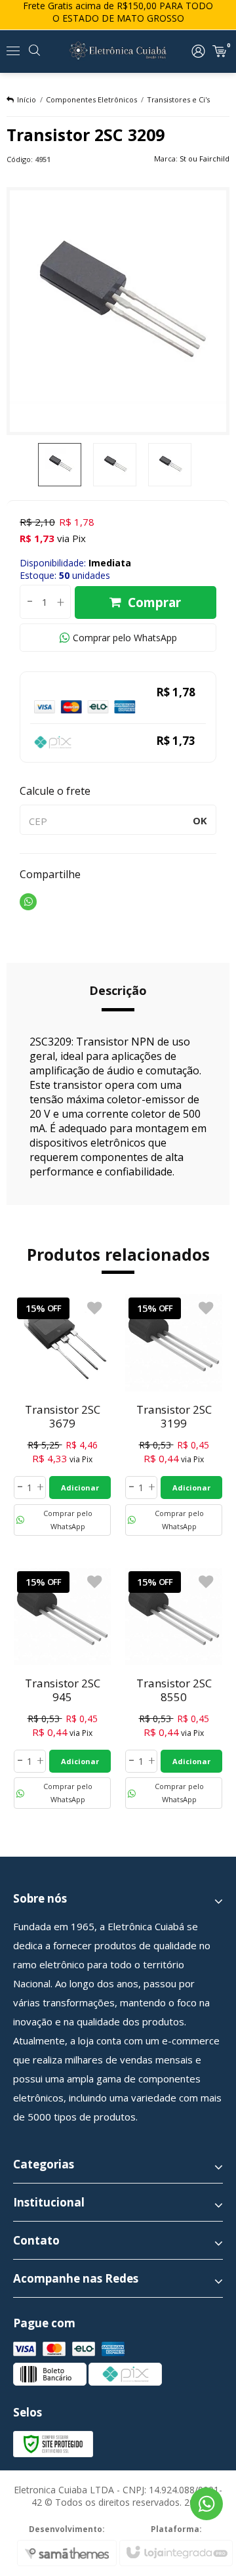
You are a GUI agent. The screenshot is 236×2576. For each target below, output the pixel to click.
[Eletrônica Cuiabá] (118, 51)
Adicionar (80, 1488)
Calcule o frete (55, 791)
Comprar (154, 602)
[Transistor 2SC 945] (62, 1689)
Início (27, 99)
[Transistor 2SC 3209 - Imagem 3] (170, 465)
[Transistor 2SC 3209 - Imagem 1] (60, 465)
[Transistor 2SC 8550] (174, 1689)
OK (200, 820)
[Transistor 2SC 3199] (174, 1415)
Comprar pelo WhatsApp (125, 638)
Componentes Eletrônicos (91, 99)
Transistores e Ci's (178, 99)
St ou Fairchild (205, 158)
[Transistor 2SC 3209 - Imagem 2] (115, 465)
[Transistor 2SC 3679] (62, 1415)
